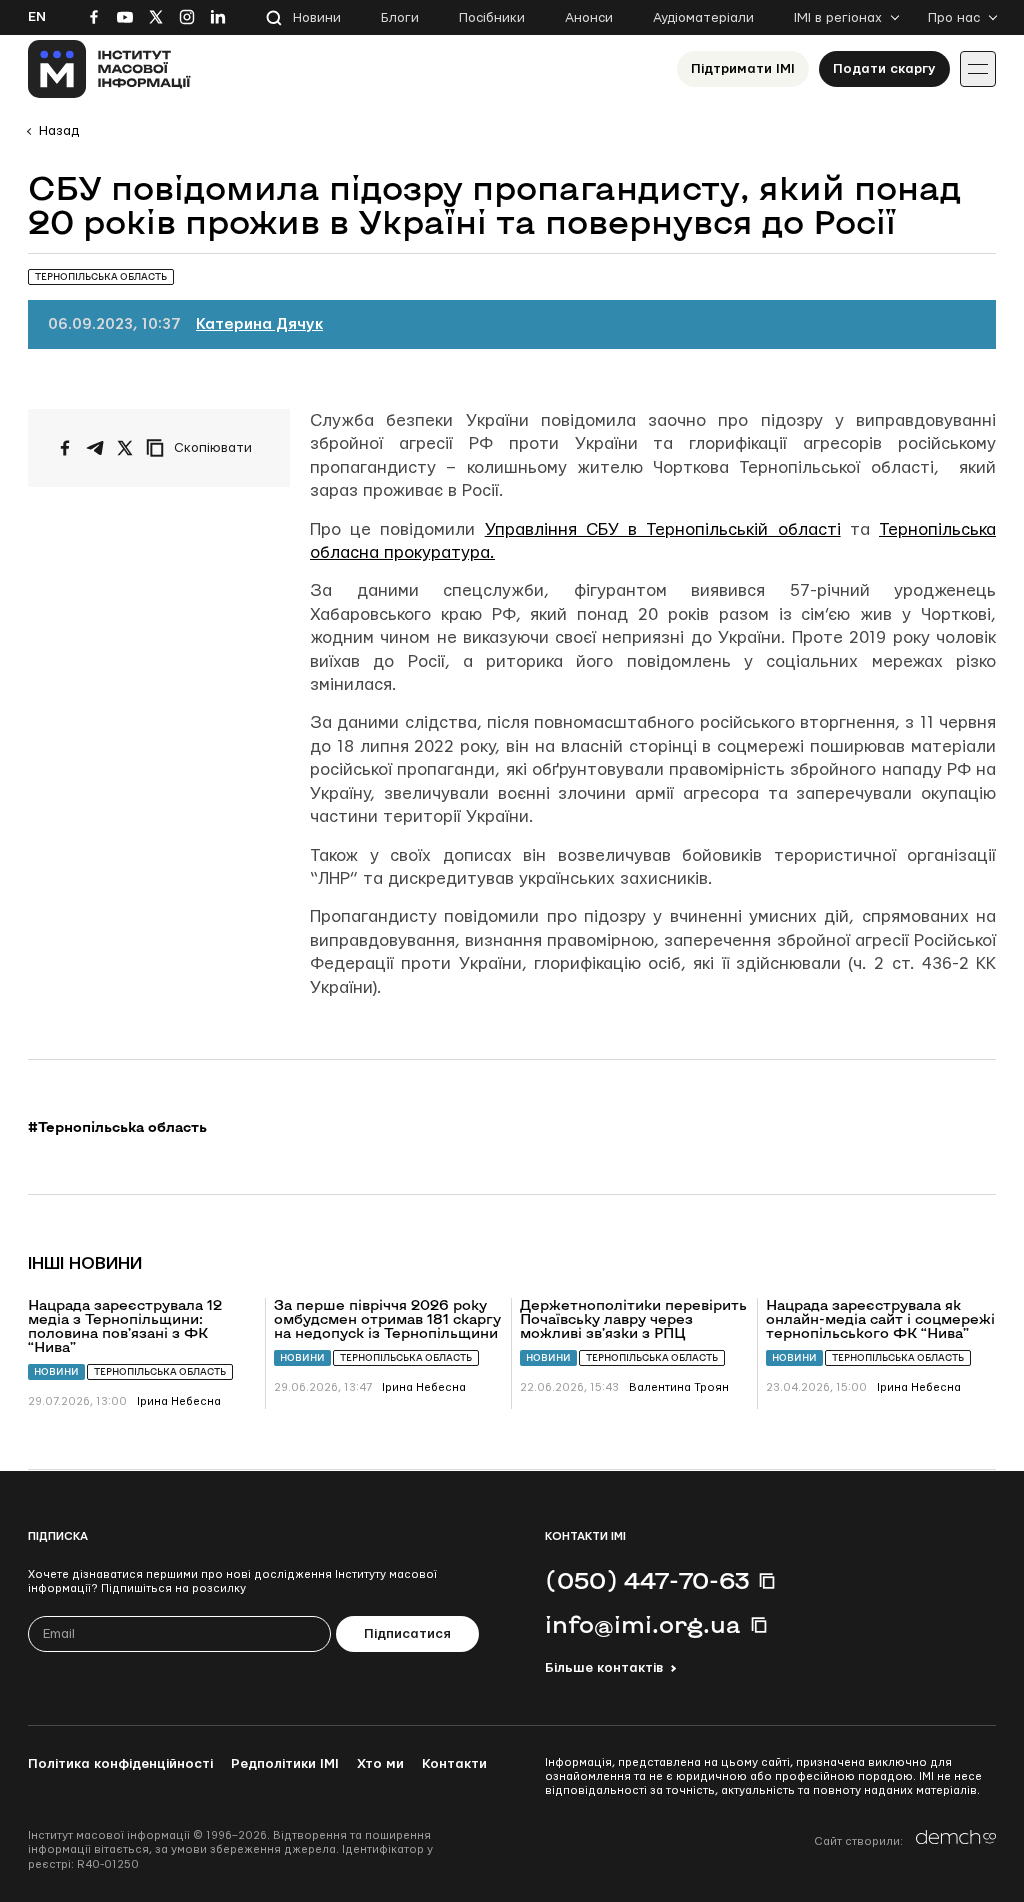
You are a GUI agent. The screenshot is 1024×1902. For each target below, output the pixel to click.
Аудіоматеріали (703, 18)
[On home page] (109, 69)
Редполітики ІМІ (285, 1764)
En (37, 17)
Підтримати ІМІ (743, 69)
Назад (59, 131)
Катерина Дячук (259, 324)
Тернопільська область (160, 1371)
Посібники (492, 18)
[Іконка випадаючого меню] (978, 69)
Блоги (400, 18)
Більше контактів (604, 1668)
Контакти (454, 1764)
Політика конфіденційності (120, 1764)
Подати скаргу (884, 69)
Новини (317, 18)
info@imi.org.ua (643, 1624)
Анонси (589, 18)
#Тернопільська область (117, 1127)
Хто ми (380, 1764)
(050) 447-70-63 (647, 1580)
